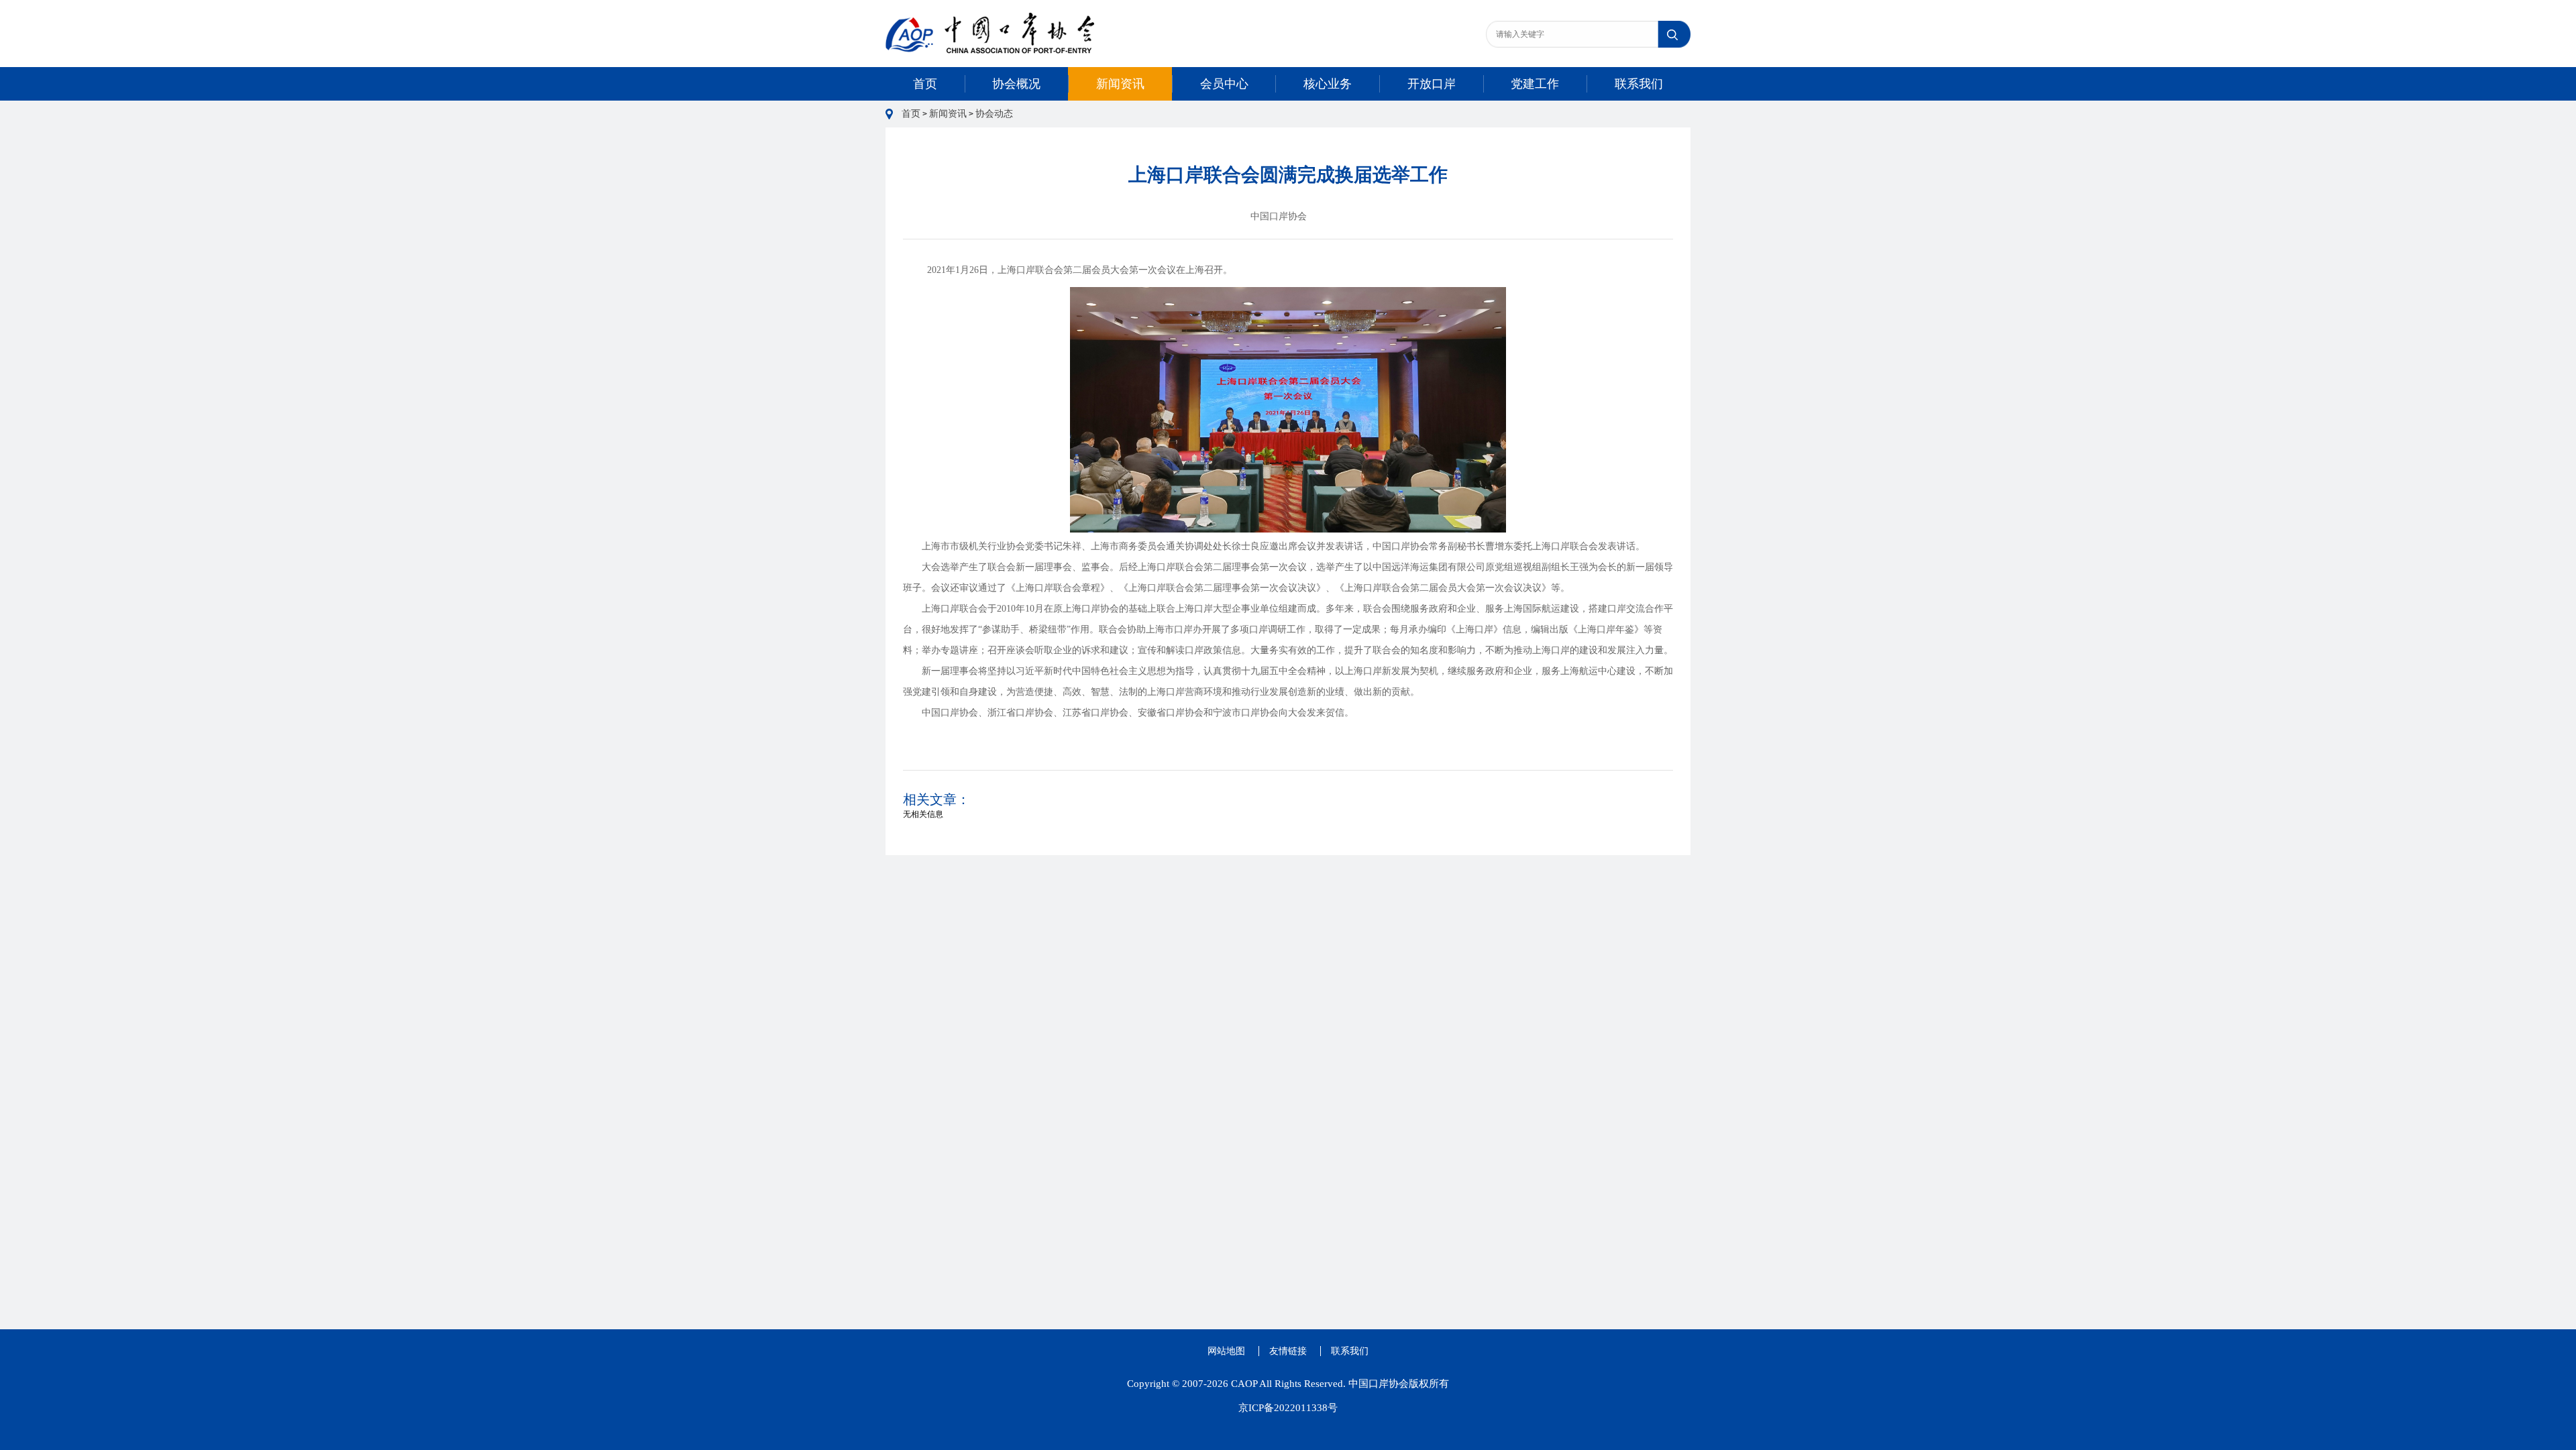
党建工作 (1535, 84)
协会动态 (994, 114)
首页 (925, 84)
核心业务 (1328, 84)
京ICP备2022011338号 (1288, 1408)
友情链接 (1288, 1351)
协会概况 (1016, 84)
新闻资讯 (1120, 84)
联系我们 (1639, 84)
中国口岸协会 (1279, 216)
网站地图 (1226, 1351)
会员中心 (1224, 84)
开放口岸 (1432, 84)
